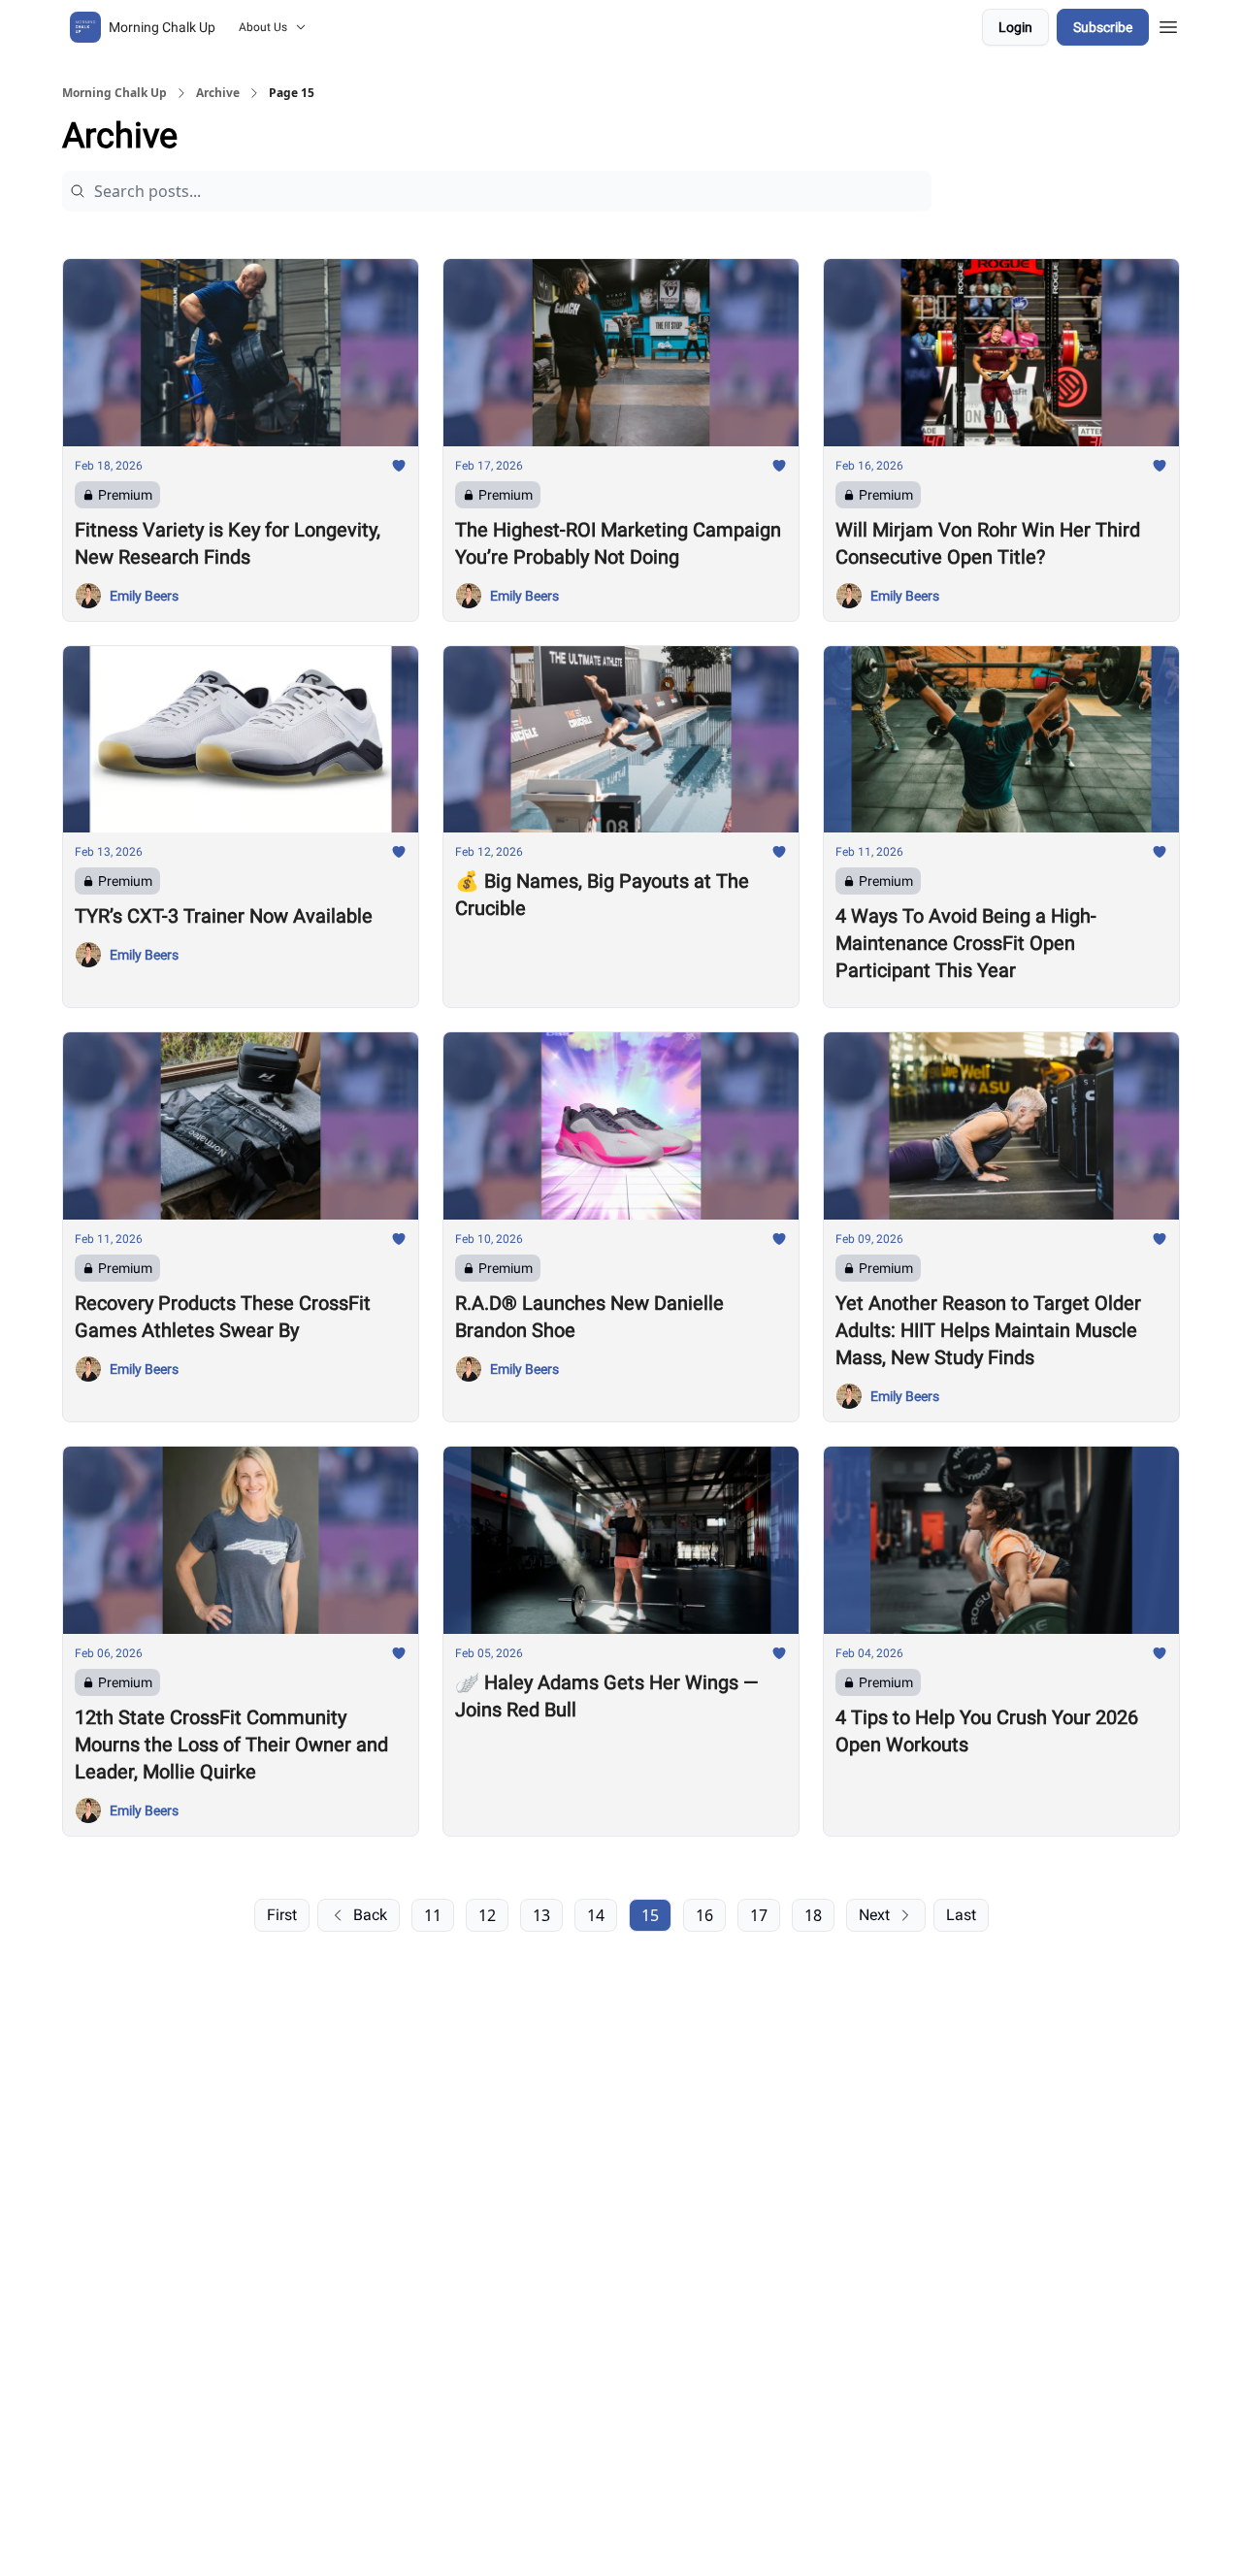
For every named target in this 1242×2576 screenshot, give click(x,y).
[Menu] (1168, 24)
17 (759, 1915)
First (282, 1915)
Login (1015, 27)
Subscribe (1103, 27)
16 (704, 1915)
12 (487, 1915)
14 (596, 1915)
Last (961, 1915)
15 (650, 1915)
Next (874, 1915)
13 (541, 1915)
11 (433, 1915)
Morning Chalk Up (114, 93)
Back (370, 1915)
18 (813, 1915)
